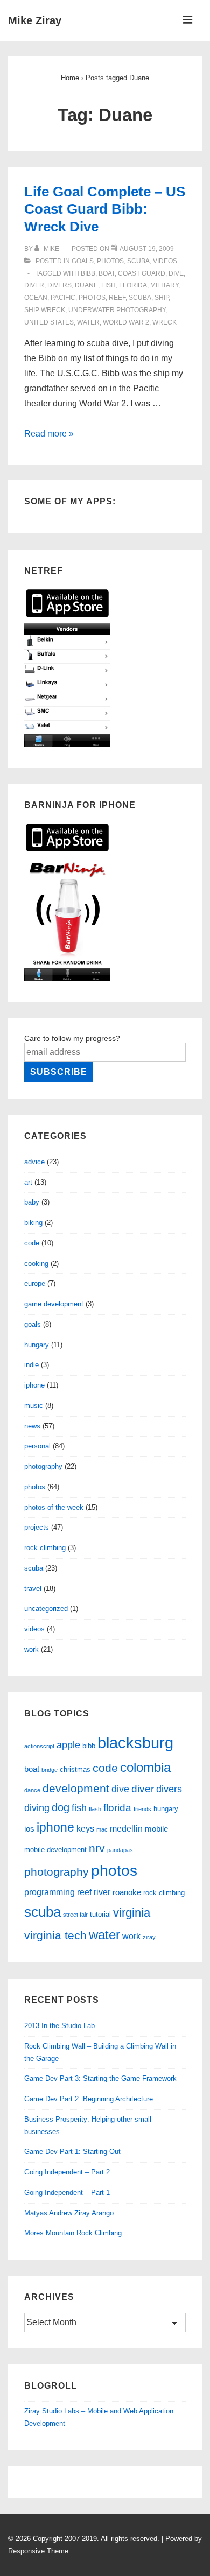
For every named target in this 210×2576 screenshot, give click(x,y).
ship (162, 298)
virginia (132, 1913)
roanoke (127, 1892)
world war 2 (126, 322)
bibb (88, 273)
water (88, 322)
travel (33, 1589)
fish (108, 285)
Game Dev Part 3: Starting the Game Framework (100, 2078)
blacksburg (135, 1743)
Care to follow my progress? (72, 1038)
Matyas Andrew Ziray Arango (69, 2213)
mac (102, 1829)
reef (117, 298)
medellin (126, 1828)
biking (33, 1223)
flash (95, 1809)
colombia (145, 1768)
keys (85, 1828)
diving (37, 1808)
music (34, 1406)
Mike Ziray (35, 20)
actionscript (39, 1746)
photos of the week (54, 1507)
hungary (37, 1345)
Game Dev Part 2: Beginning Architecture (89, 2099)
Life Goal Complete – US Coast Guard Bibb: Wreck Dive (105, 209)
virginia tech (55, 1935)
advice (34, 1162)
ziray (149, 1937)
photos (110, 261)
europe (35, 1283)
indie (31, 1365)
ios (29, 1829)
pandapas (120, 1850)
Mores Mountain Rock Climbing (73, 2233)
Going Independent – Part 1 (67, 2193)
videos (165, 261)
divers (59, 285)
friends (142, 1809)
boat (107, 273)
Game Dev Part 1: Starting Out (72, 2152)
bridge (50, 1770)
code (32, 1243)
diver (34, 285)
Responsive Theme (38, 2551)
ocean (36, 298)
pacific (63, 298)
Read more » (49, 434)
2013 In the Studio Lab (59, 2026)
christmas (75, 1769)
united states (49, 322)
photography (43, 1466)
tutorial (100, 1914)
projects (37, 1527)
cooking (36, 1264)
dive (176, 273)
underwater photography (117, 310)
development (76, 1788)
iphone (34, 1385)
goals (83, 261)
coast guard (142, 273)
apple (68, 1745)
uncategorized (46, 1609)
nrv (97, 1848)
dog (61, 1807)
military (164, 285)
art (28, 1182)
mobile (156, 1829)
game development (54, 1304)
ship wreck (45, 310)
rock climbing (45, 1548)
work (31, 1649)
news (32, 1426)
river (102, 1892)
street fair (75, 1915)
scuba (138, 261)
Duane (86, 285)
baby (32, 1202)
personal (37, 1446)
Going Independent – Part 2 (67, 2172)
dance (32, 1790)
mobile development (55, 1850)
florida (133, 285)
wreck (164, 322)
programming (50, 1892)
